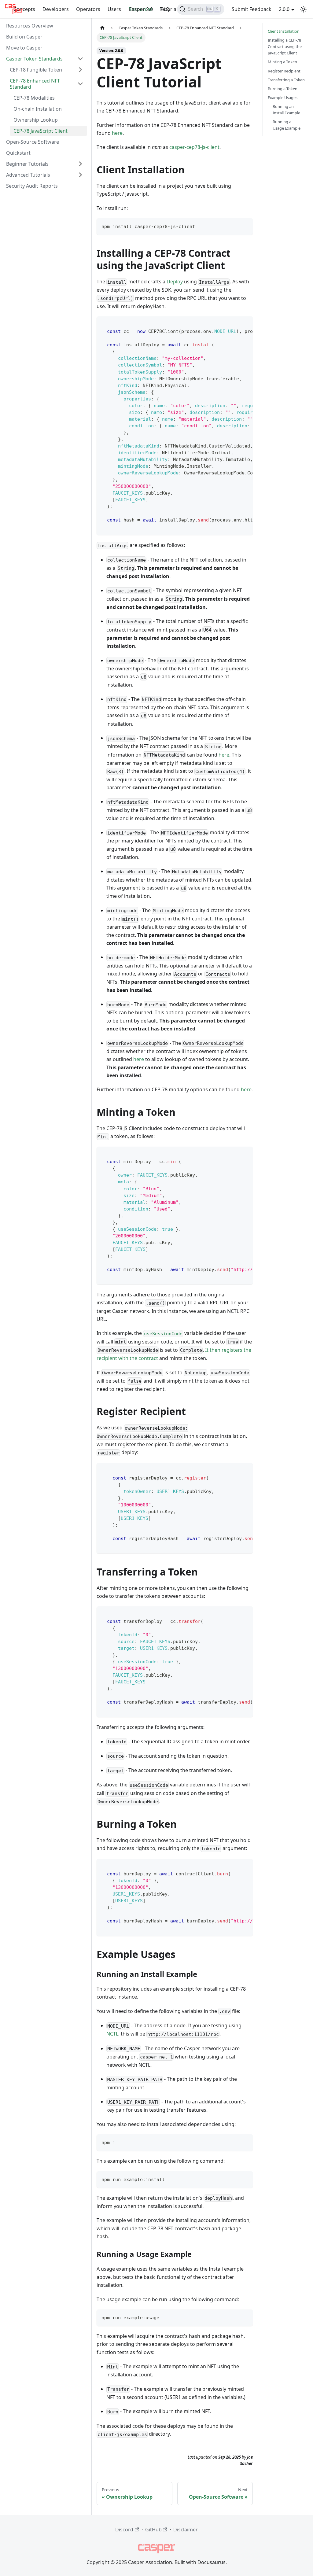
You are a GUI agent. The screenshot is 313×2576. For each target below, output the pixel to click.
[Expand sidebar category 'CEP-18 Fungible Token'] (80, 70)
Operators (88, 9)
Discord (124, 2530)
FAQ (165, 9)
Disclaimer (186, 2530)
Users (114, 9)
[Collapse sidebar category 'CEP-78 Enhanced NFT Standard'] (80, 84)
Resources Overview (30, 26)
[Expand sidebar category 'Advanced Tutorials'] (80, 175)
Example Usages (283, 98)
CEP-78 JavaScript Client (41, 131)
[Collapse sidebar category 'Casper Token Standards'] (80, 59)
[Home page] (102, 28)
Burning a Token (283, 89)
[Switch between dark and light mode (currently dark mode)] (303, 9)
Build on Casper (24, 37)
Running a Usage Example (287, 125)
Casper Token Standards (34, 59)
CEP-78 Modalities (34, 98)
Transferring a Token (286, 80)
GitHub (153, 2530)
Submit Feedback (252, 9)
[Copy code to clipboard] (245, 226)
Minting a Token (282, 62)
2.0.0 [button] (284, 9)
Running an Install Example (286, 110)
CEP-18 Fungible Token (36, 70)
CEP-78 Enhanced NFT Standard (35, 84)
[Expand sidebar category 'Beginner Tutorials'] (80, 164)
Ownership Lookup (36, 120)
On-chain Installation (38, 109)
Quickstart (18, 153)
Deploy (175, 282)
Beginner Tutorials (27, 164)
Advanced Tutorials (28, 175)
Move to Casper (24, 48)
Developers (56, 9)
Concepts (24, 9)
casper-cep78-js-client (194, 147)
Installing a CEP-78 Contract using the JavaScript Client (285, 46)
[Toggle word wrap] (234, 324)
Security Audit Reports (32, 186)
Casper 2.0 (141, 9)
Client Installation (284, 31)
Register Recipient (284, 71)
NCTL (112, 2034)
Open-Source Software (33, 142)
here (117, 133)
